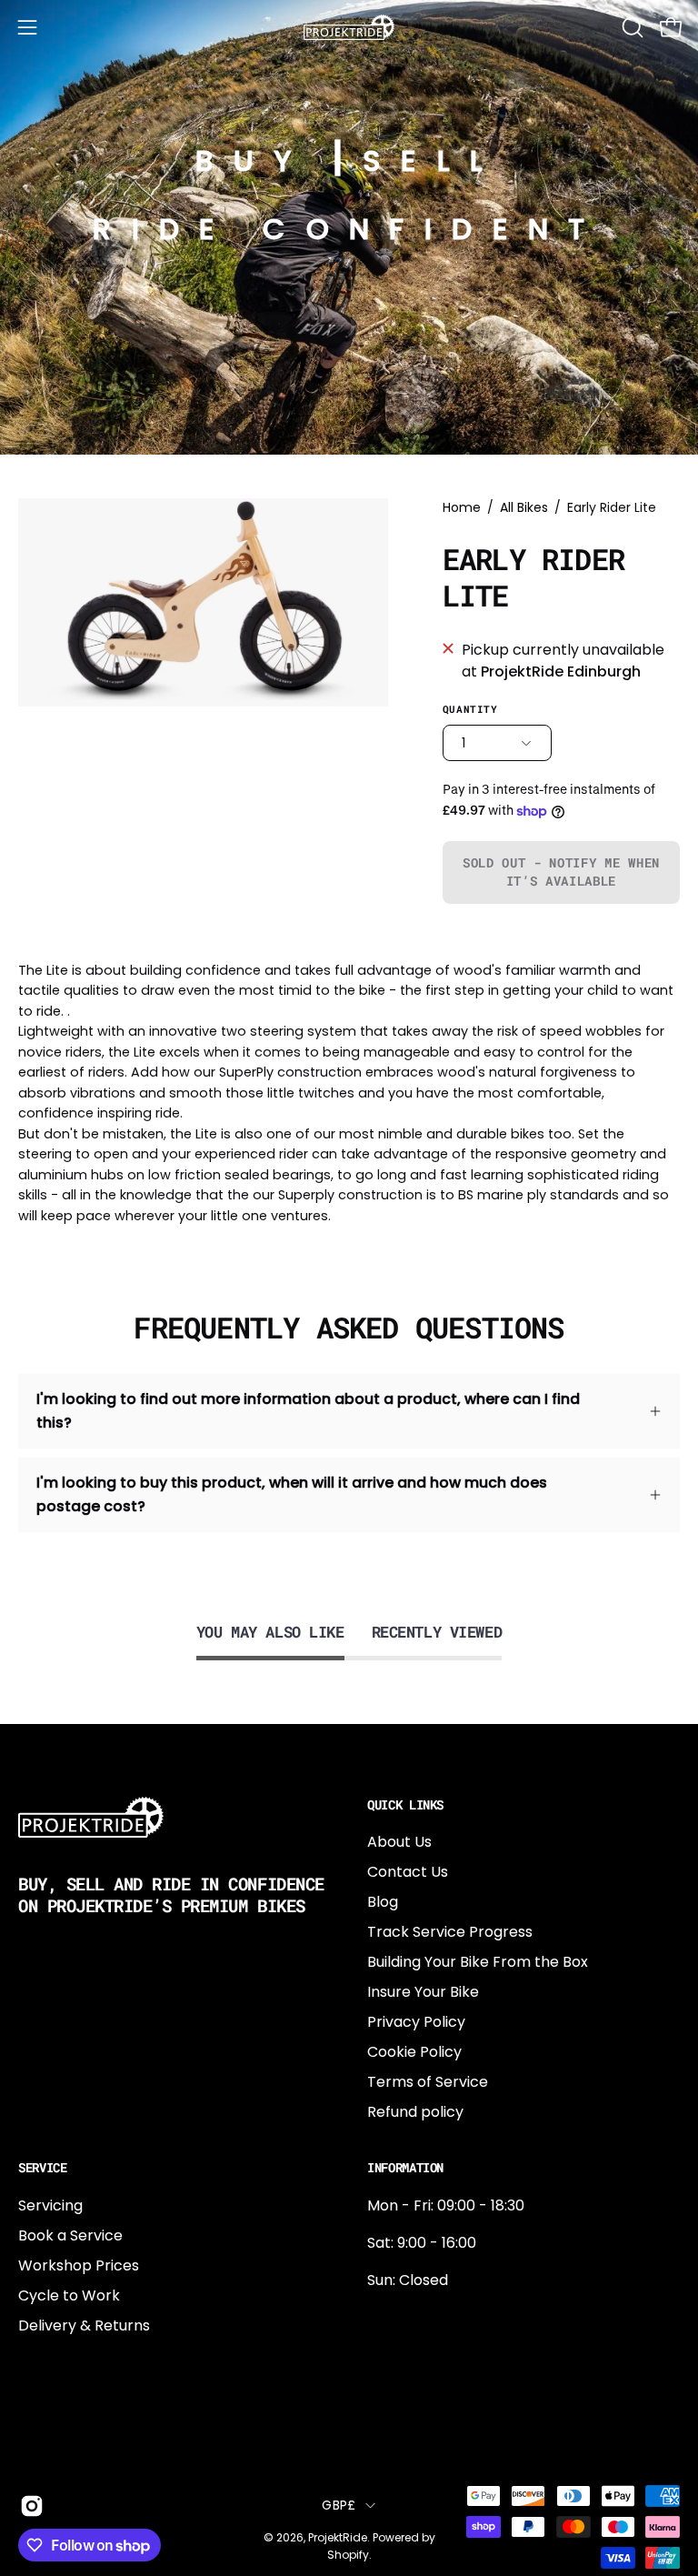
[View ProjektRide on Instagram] (29, 2506)
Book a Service (70, 2235)
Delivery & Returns (84, 2325)
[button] (631, 27)
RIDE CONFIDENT (349, 229)
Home (462, 507)
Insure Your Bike (423, 1992)
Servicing (50, 2205)
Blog (383, 1902)
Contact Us (408, 1872)
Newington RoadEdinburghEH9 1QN (425, 2377)
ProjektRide (338, 2537)
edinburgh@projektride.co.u (466, 2437)
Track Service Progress (450, 1932)
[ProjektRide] (349, 27)
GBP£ (339, 2505)
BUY (254, 160)
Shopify (348, 2555)
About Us (399, 1842)
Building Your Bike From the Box (478, 1962)
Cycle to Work (69, 2295)
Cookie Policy (414, 2052)
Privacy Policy (416, 2022)
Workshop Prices (79, 2265)
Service (43, 2168)
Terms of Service (428, 2082)
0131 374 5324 (415, 2317)
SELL (433, 160)
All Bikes (524, 507)
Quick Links (405, 1805)
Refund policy (415, 2112)
